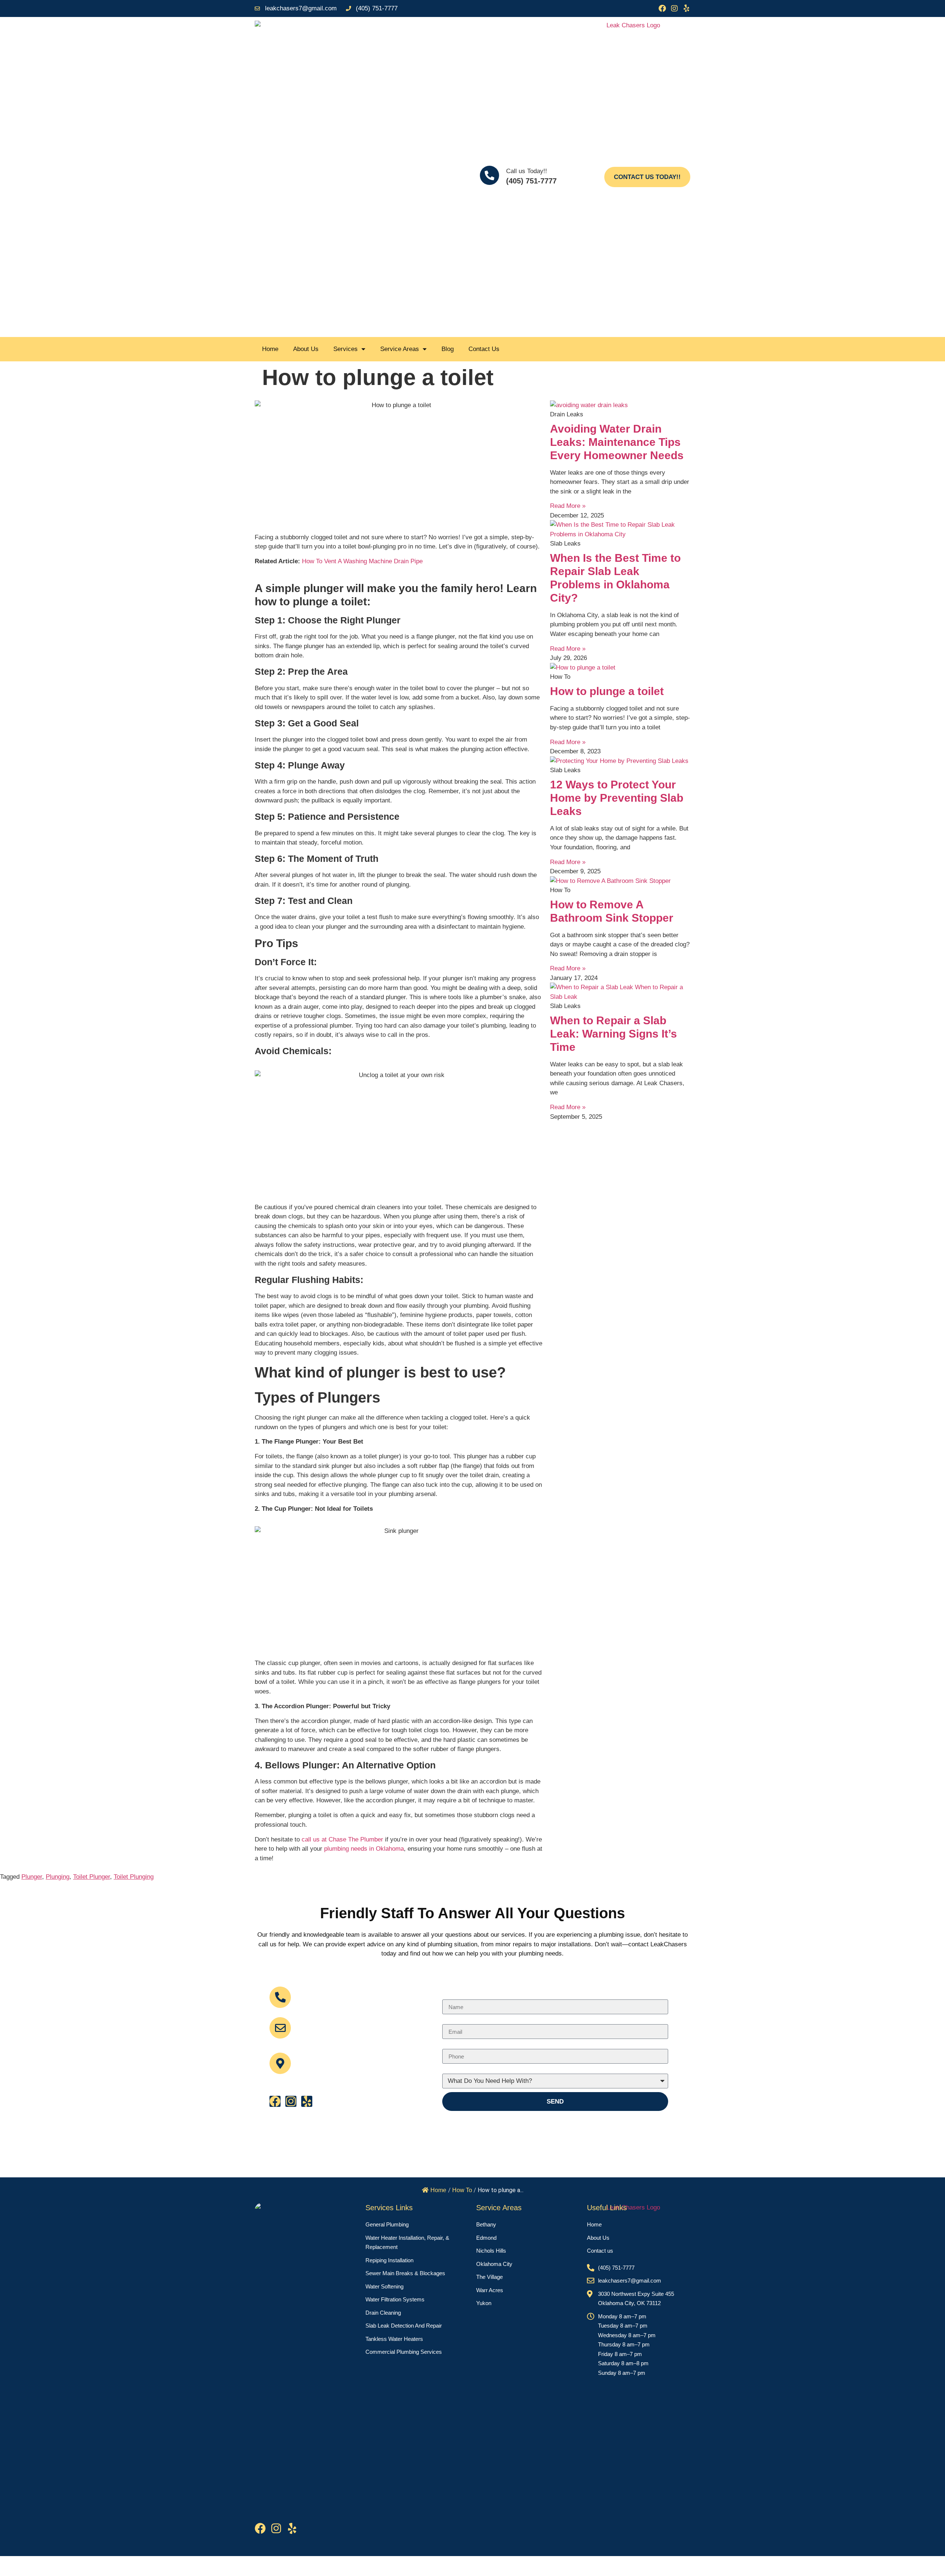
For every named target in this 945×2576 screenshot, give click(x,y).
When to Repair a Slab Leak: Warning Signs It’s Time (614, 1034)
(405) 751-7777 (531, 181)
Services (346, 349)
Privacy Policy (560, 2566)
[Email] (280, 2028)
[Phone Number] (280, 1997)
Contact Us (484, 349)
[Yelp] (687, 8)
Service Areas (400, 349)
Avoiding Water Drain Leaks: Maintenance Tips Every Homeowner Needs (617, 442)
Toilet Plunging (134, 1877)
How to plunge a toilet (607, 691)
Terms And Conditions (464, 2566)
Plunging (58, 1877)
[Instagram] (674, 8)
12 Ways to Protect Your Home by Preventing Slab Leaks (617, 798)
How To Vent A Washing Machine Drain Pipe (362, 561)
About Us (306, 349)
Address (312, 2055)
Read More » (568, 506)
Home (270, 349)
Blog (448, 349)
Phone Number (325, 1993)
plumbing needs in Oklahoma (364, 1849)
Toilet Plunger (92, 1877)
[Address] (280, 2063)
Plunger (32, 1877)
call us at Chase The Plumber (342, 1839)
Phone (451, 2046)
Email (307, 2024)
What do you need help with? (482, 2071)
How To (462, 2190)
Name (450, 1996)
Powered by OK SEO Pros (659, 2566)
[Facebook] (662, 8)
